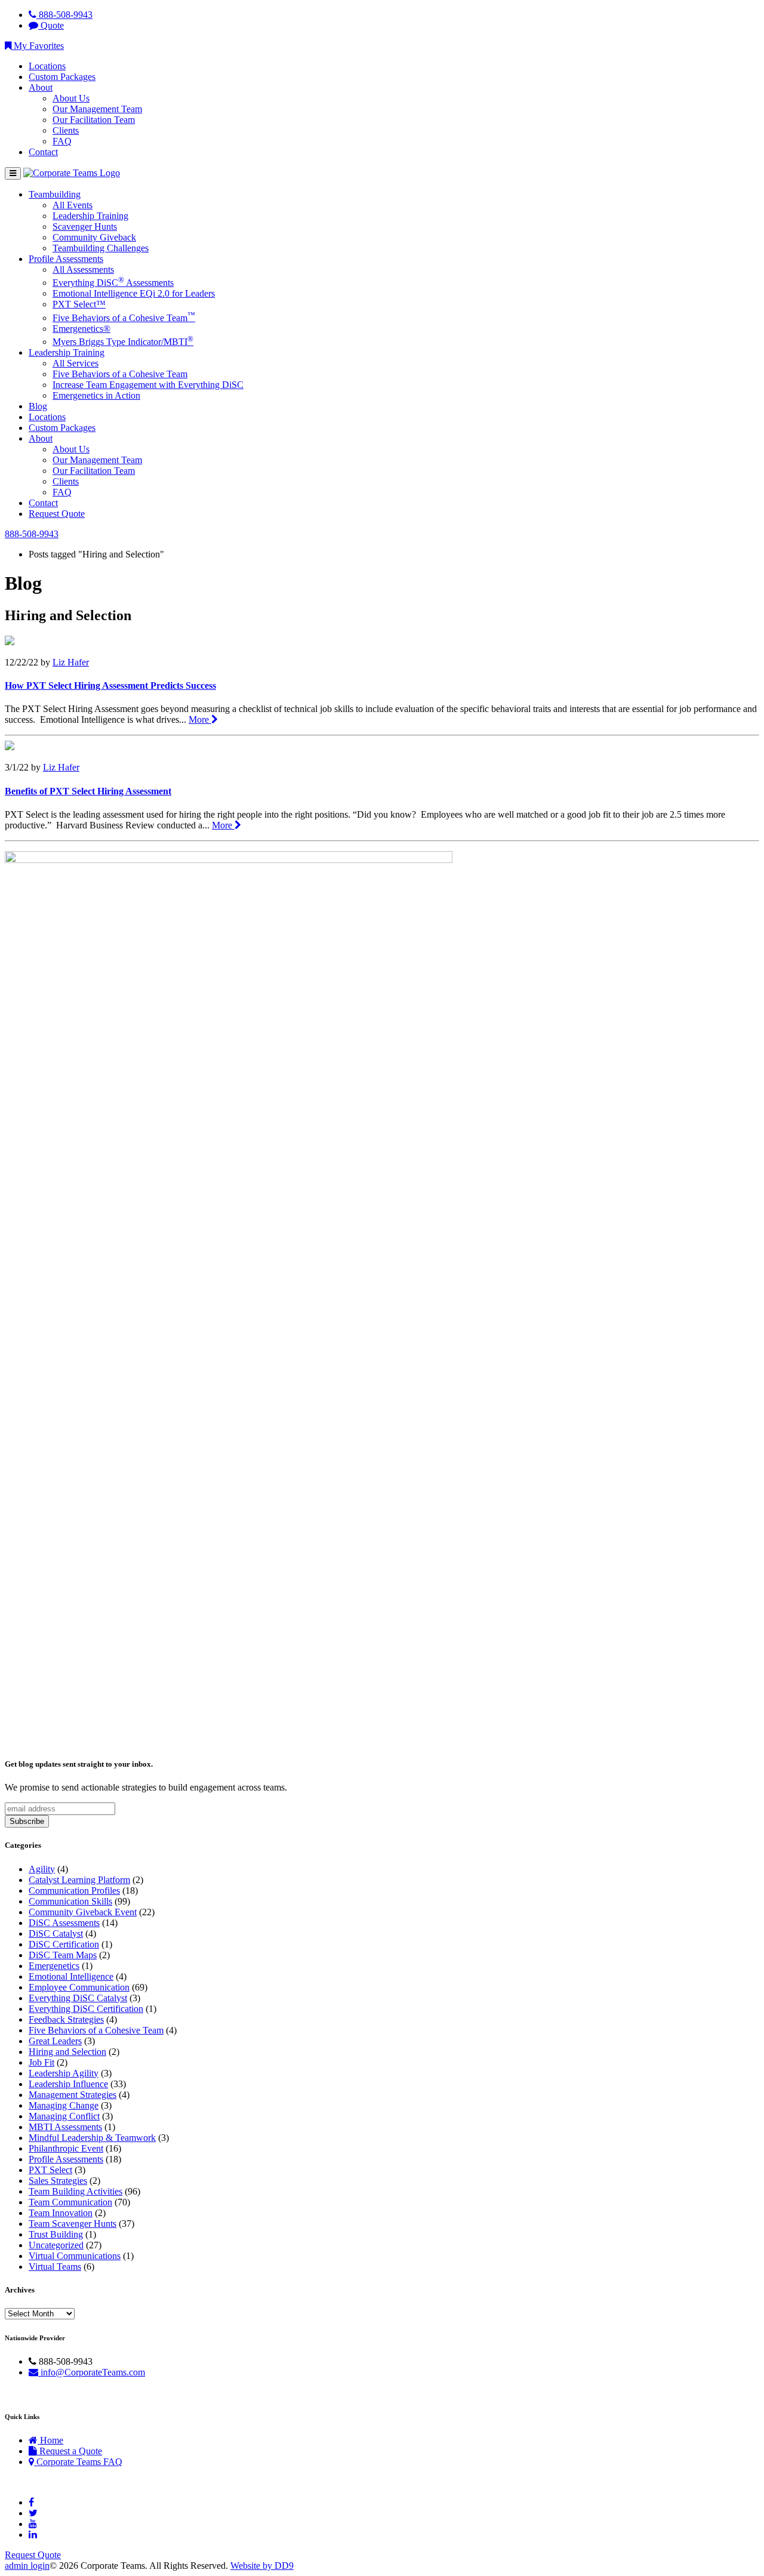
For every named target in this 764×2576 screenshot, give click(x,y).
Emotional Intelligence (71, 1976)
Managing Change (64, 2105)
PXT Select (50, 2170)
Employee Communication (79, 1987)
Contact (43, 152)
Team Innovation (61, 2213)
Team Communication (70, 2202)
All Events (73, 205)
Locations (47, 66)
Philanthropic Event (66, 2148)
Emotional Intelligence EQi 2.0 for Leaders (134, 293)
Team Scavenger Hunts (73, 2224)
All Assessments (83, 269)
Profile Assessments (66, 259)
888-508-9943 (64, 15)
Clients (66, 130)
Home (50, 2440)
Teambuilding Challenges (101, 248)
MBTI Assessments (65, 2127)
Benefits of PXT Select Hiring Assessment (88, 791)
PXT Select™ (79, 304)
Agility (42, 1869)
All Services (76, 363)
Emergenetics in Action (96, 395)
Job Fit (41, 2062)
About (41, 87)
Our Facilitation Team (94, 120)
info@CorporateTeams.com (92, 2372)
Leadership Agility (64, 2073)
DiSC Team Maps (63, 1955)
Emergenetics (54, 1966)
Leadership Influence (68, 2084)
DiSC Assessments (64, 1923)
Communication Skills (70, 1901)
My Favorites (38, 46)
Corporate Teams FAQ (78, 2462)
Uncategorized (56, 2245)
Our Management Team (97, 109)
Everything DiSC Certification (86, 2009)
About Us (71, 98)
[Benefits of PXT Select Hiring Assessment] (10, 747)
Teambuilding (55, 194)
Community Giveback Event (83, 1912)
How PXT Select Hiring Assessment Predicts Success (110, 685)
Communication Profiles (74, 1891)
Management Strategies (73, 2095)
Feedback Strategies (66, 2019)
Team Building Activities (76, 2191)
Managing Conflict (64, 2116)
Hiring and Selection (67, 2052)
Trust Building (56, 2234)
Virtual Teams (55, 2267)
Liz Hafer (71, 662)
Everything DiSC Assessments (113, 283)
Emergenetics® (81, 329)
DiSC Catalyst (56, 1933)
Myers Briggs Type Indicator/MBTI (123, 342)
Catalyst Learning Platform (79, 1880)
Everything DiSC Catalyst (78, 1998)
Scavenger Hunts (85, 227)
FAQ (62, 141)
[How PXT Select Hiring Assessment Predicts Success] (10, 642)
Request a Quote (70, 2451)
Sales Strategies (58, 2181)
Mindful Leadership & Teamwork (92, 2138)
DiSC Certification (64, 1944)
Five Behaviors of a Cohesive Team (124, 318)
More (200, 720)
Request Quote (57, 514)
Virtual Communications (75, 2256)
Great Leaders (55, 2041)
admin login (27, 2566)
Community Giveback (94, 237)
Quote (51, 25)
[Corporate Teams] (72, 173)
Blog (38, 406)
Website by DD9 (262, 2566)
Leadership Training (90, 216)
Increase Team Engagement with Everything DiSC (148, 385)
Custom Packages (62, 77)
